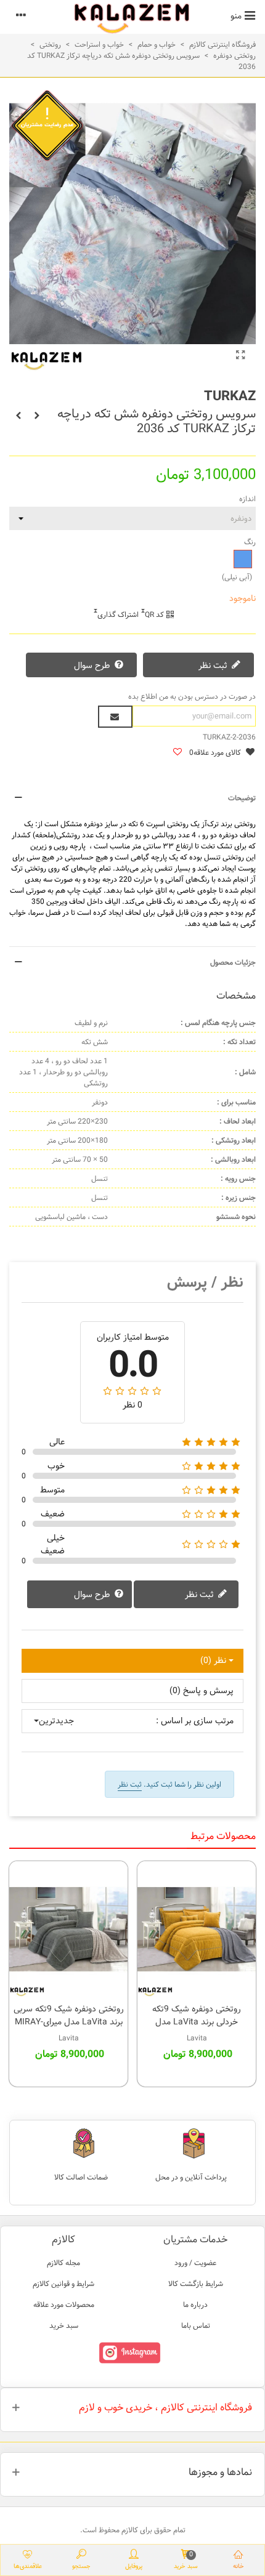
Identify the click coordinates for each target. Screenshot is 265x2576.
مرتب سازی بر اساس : (195, 1721)
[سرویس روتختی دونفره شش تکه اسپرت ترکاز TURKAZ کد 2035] (18, 416)
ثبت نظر (214, 666)
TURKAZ (230, 396)
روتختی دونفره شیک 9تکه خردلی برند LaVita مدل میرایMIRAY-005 (197, 2022)
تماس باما (196, 2325)
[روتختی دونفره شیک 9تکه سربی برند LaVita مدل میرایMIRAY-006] (68, 1929)
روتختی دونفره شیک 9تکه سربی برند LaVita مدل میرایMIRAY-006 (69, 2022)
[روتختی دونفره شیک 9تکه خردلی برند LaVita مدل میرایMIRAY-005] (197, 1929)
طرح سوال (93, 666)
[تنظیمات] (21, 15)
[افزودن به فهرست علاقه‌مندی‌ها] (177, 753)
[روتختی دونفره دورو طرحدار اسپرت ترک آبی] (240, 356)
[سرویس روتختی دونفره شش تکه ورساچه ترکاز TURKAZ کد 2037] (37, 416)
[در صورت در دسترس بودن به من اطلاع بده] (115, 717)
